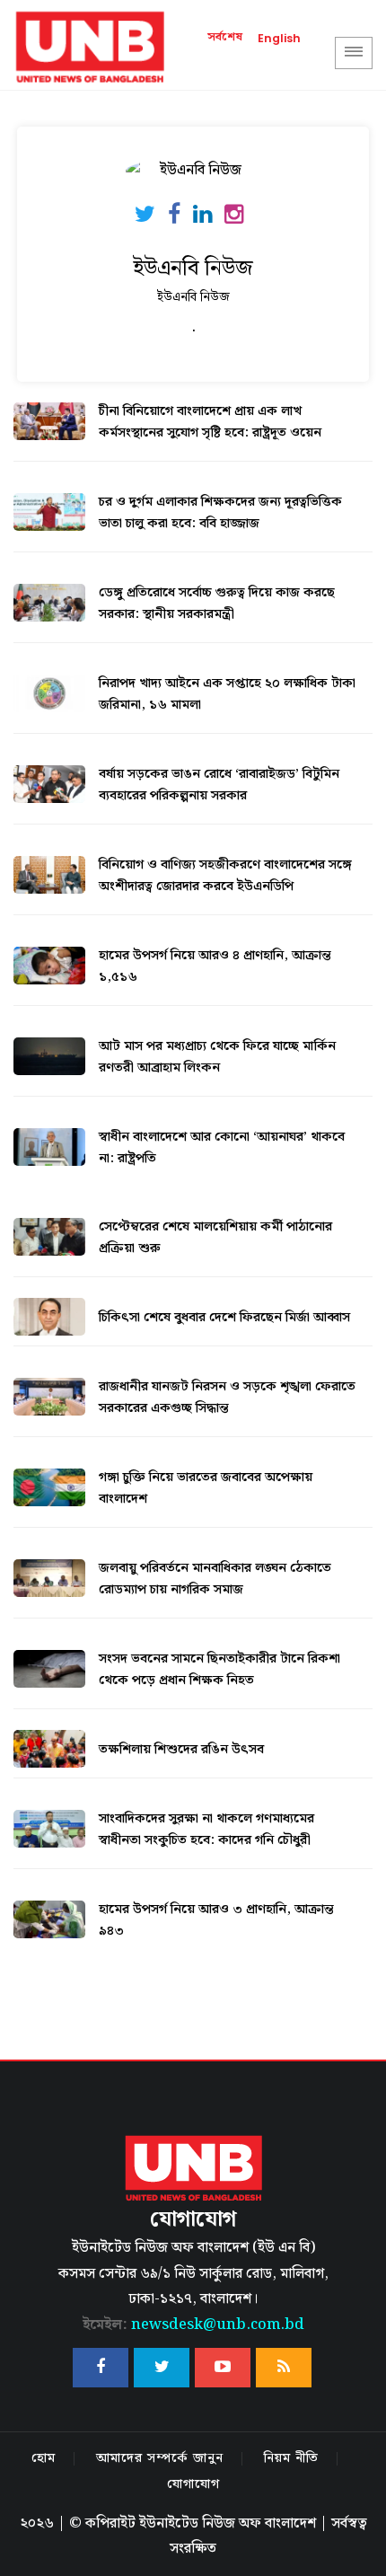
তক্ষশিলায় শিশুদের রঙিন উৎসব (181, 1750)
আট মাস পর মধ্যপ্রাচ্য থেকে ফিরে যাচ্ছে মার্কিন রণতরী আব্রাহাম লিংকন (217, 1057)
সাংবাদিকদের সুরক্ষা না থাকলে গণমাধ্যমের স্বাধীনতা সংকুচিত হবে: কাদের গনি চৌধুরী (206, 1830)
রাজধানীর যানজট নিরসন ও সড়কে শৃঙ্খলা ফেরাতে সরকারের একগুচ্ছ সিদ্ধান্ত (227, 1398)
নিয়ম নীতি (291, 2458)
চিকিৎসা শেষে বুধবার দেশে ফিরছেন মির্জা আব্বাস (224, 1318)
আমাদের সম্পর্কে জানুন (160, 2458)
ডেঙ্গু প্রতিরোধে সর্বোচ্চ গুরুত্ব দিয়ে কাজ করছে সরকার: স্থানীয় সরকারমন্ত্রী (217, 604)
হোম (44, 2458)
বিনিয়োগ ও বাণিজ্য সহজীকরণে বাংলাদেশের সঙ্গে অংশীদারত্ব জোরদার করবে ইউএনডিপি (225, 876)
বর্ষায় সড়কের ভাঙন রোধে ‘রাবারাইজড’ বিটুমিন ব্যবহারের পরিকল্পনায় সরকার (219, 785)
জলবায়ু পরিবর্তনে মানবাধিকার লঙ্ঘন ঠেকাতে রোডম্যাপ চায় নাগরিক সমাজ (215, 1579)
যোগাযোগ (193, 2484)
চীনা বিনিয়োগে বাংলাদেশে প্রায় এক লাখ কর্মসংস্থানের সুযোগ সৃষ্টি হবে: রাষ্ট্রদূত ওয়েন (210, 422)
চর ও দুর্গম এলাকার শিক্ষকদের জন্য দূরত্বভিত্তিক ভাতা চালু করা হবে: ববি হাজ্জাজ (220, 513)
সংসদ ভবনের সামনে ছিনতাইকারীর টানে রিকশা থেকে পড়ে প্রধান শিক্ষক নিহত (219, 1670)
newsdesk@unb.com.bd (193, 2325)
